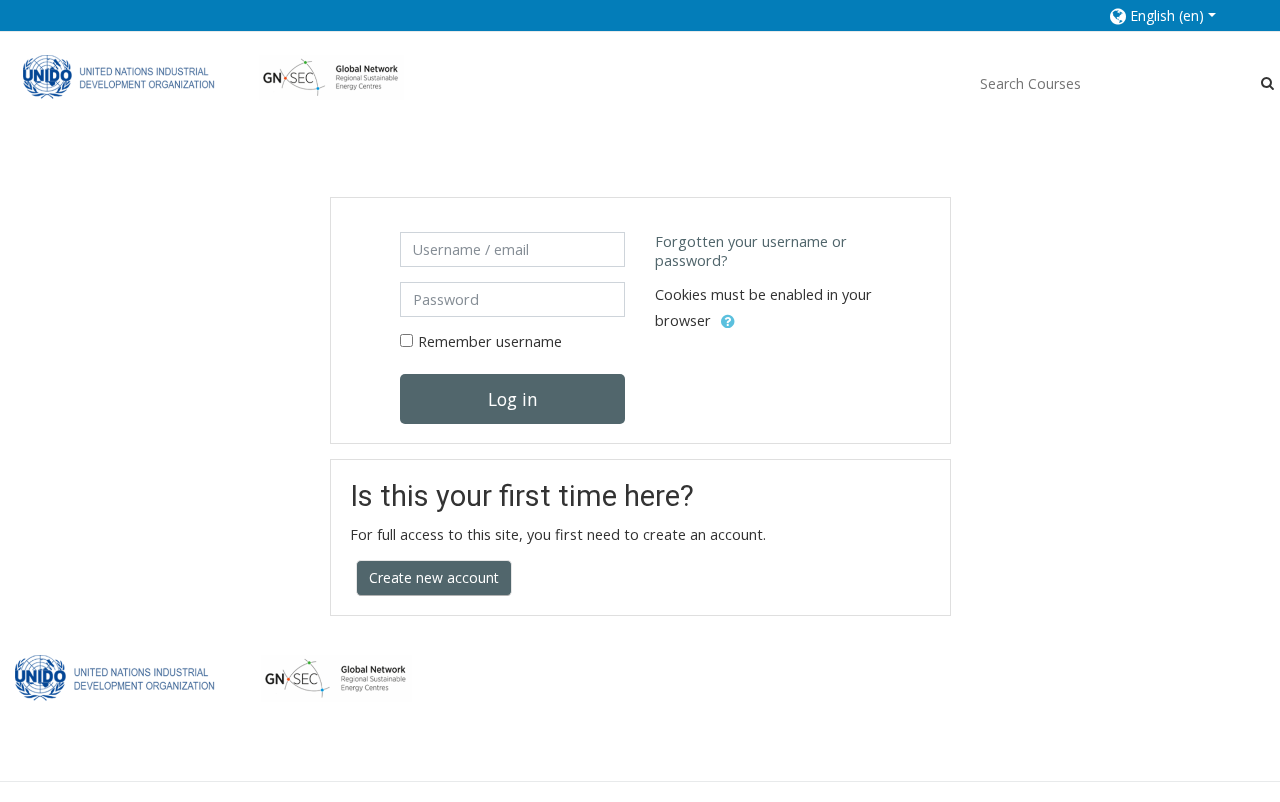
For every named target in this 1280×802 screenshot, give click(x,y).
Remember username (490, 341)
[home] (213, 76)
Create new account (434, 577)
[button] (1174, 15)
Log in (513, 399)
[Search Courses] (1267, 82)
